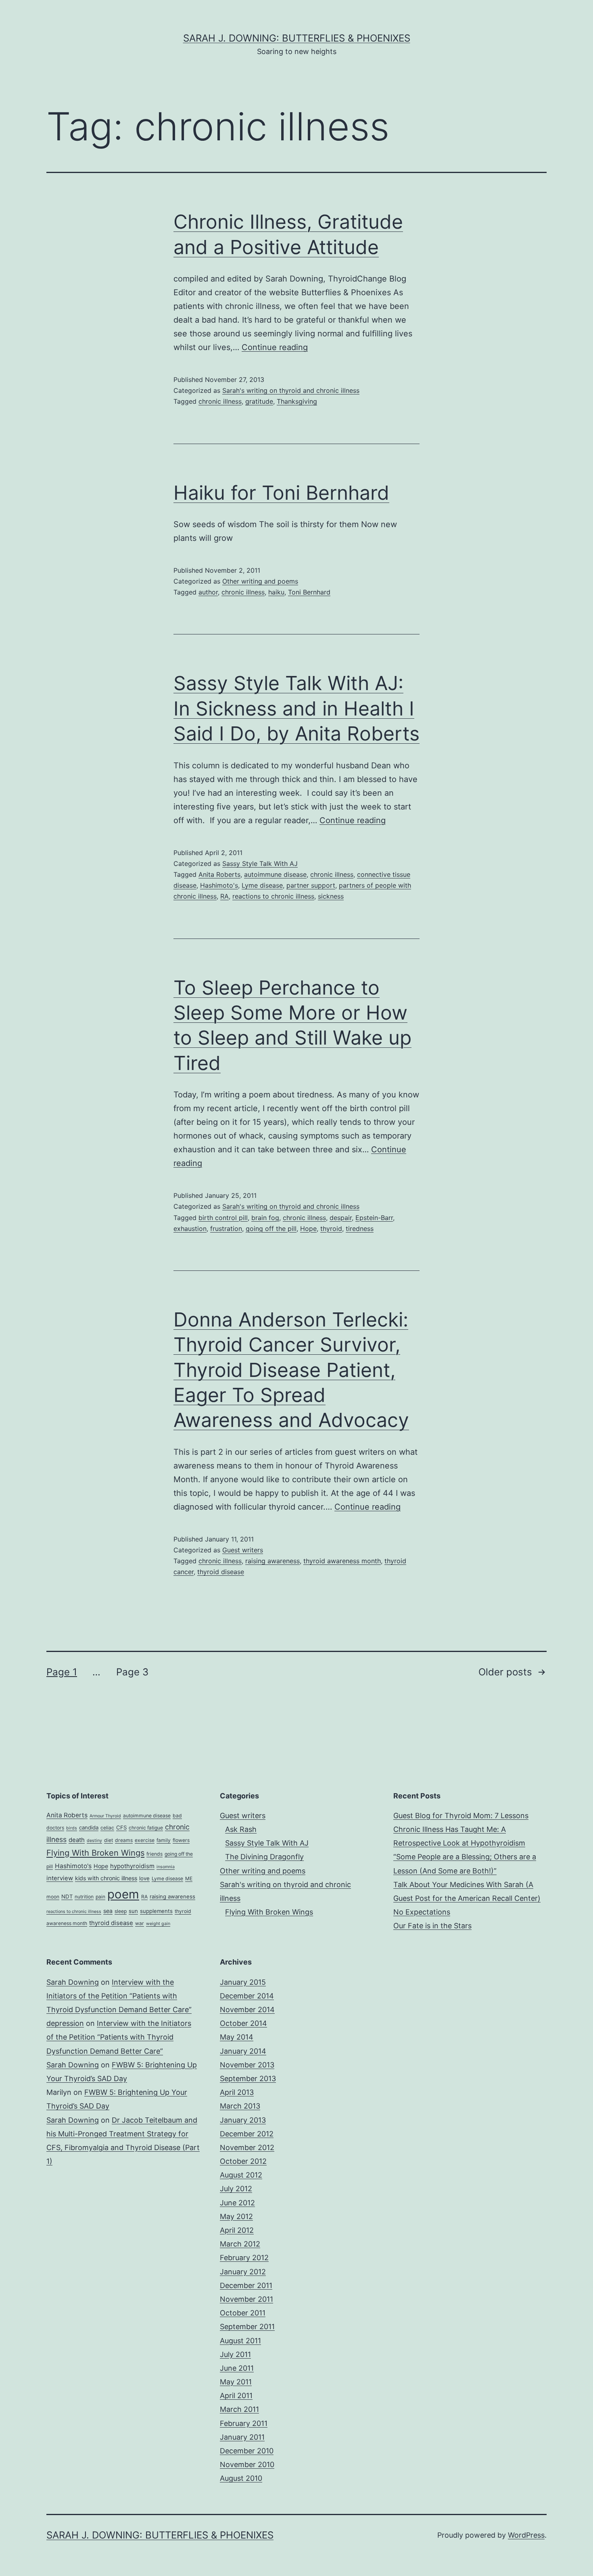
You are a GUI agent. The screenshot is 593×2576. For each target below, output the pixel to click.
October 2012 (243, 2161)
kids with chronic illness (106, 1878)
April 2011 (236, 2396)
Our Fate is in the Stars (432, 1926)
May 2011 (236, 2382)
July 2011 (235, 2354)
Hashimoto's (219, 885)
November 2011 (246, 2299)
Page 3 (132, 1672)
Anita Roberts (219, 874)
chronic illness (220, 401)
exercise (145, 1840)
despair (341, 1218)
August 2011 (240, 2341)
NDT (67, 1896)
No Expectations (422, 1912)
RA (224, 896)
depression (65, 2023)
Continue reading (275, 347)
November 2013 (247, 2065)
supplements (156, 1911)
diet (109, 1840)
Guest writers (243, 1550)
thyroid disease (221, 1572)
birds (72, 1828)
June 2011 (237, 2368)
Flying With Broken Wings (95, 1853)
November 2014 (247, 2010)
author (208, 592)
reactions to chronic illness (273, 896)
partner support (311, 885)
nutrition (84, 1897)
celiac (107, 1828)
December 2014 (247, 1996)
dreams (124, 1840)
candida (89, 1827)
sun (133, 1911)
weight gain (158, 1924)
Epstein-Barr (374, 1218)
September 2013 (248, 2079)
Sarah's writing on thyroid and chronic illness (291, 390)
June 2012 (237, 2203)
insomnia (166, 1867)
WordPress (526, 2535)
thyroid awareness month (342, 1561)
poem (123, 1894)
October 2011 (243, 2313)
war (140, 1923)
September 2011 (247, 2327)
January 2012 (243, 2272)
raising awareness (272, 1561)
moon (53, 1897)
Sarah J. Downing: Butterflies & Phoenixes (297, 38)
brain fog (265, 1218)
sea (108, 1911)
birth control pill (223, 1218)
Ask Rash (241, 1829)
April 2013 (237, 2092)
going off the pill (271, 1229)
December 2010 (247, 2451)
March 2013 (240, 2106)
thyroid (331, 1229)
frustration (226, 1229)
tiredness (360, 1229)
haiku (276, 592)
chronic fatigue (146, 1828)
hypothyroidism (132, 1866)
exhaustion (190, 1229)
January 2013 (243, 2120)
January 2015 (243, 1982)
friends (155, 1854)
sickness (331, 896)
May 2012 (236, 2216)
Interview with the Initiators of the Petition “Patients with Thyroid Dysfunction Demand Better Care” (119, 1996)
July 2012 (236, 2189)
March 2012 (240, 2244)
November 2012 (247, 2147)
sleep (121, 1911)
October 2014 (243, 2023)
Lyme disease (262, 885)
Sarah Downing (73, 1982)
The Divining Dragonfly (264, 1857)
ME (189, 1878)
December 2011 (246, 2285)
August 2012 (241, 2175)
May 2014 (237, 2037)
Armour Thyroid (105, 1816)
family (164, 1840)
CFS (121, 1827)
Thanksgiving (297, 401)
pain (100, 1897)
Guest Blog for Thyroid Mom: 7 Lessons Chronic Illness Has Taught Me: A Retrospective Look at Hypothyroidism (461, 1829)
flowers (181, 1840)
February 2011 (244, 2423)
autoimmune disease (275, 874)
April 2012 (237, 2230)
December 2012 (247, 2134)
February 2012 (244, 2258)
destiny (94, 1841)
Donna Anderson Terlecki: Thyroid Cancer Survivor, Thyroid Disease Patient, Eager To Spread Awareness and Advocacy (291, 1370)
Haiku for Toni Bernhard (281, 493)
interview (60, 1878)
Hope (308, 1229)
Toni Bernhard (309, 592)
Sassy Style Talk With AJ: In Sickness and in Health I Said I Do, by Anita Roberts (296, 708)
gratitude (259, 401)
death (77, 1840)
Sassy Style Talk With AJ (260, 864)
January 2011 (242, 2437)
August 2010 (241, 2478)
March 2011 (239, 2409)
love (144, 1878)
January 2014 (243, 2051)
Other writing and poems (260, 581)
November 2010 (247, 2464)
